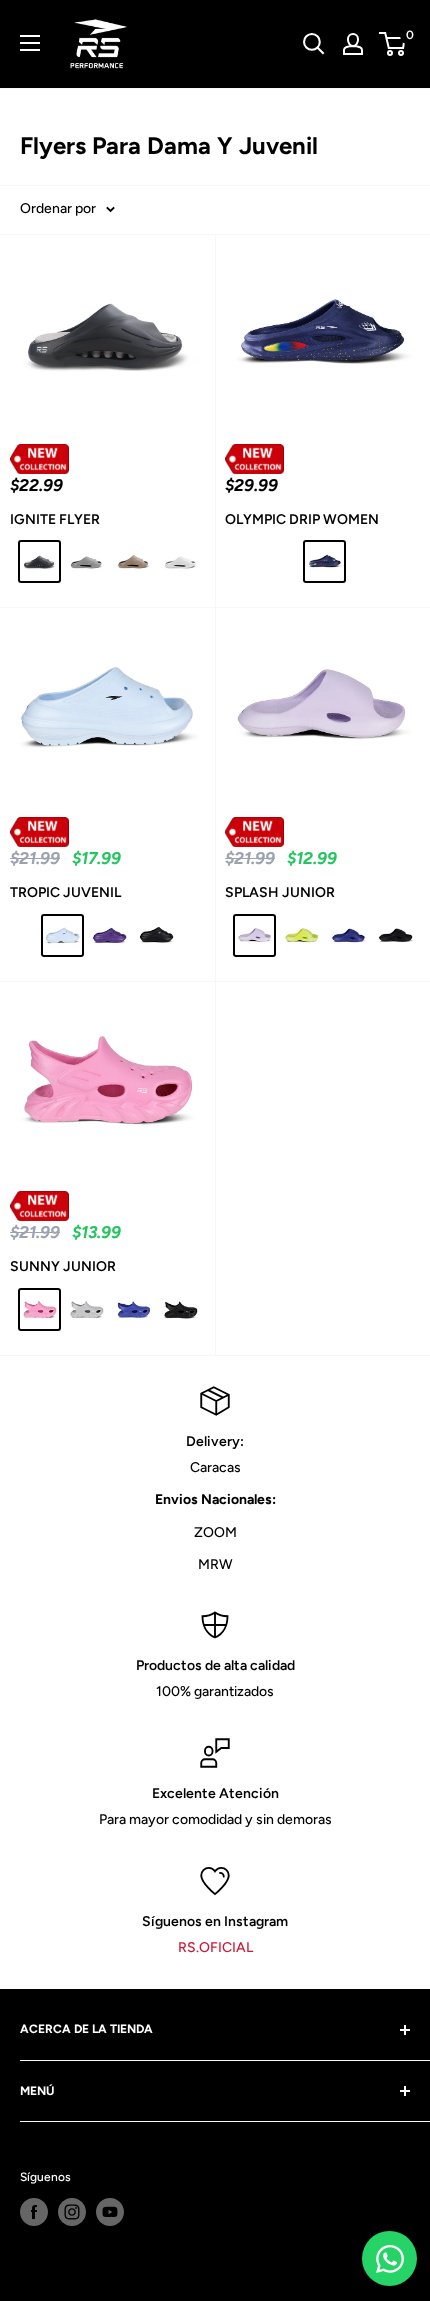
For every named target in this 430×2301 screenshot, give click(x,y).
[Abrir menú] (30, 43)
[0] (393, 44)
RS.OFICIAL (215, 1947)
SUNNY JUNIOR (63, 1266)
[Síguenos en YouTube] (110, 2212)
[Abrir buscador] (314, 44)
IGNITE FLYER (55, 519)
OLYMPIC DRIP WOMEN (302, 519)
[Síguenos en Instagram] (72, 2212)
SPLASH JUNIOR (280, 892)
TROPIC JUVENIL (65, 892)
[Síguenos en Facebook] (34, 2212)
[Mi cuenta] (353, 44)
